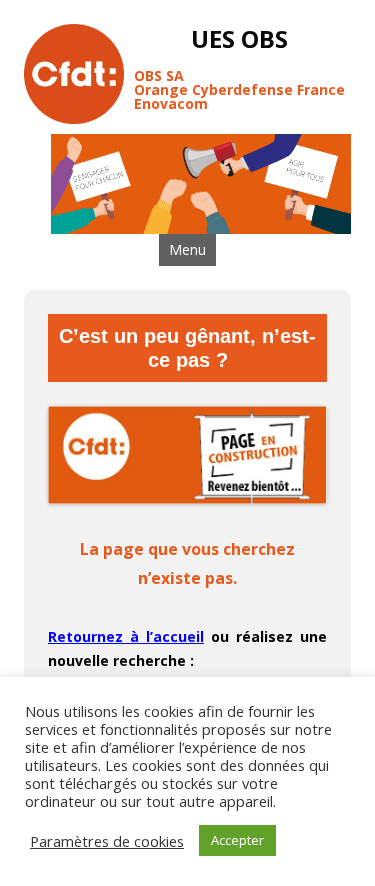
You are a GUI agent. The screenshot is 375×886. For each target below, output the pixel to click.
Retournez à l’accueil (126, 636)
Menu (187, 249)
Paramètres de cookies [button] (107, 841)
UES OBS (239, 39)
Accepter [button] (237, 840)
